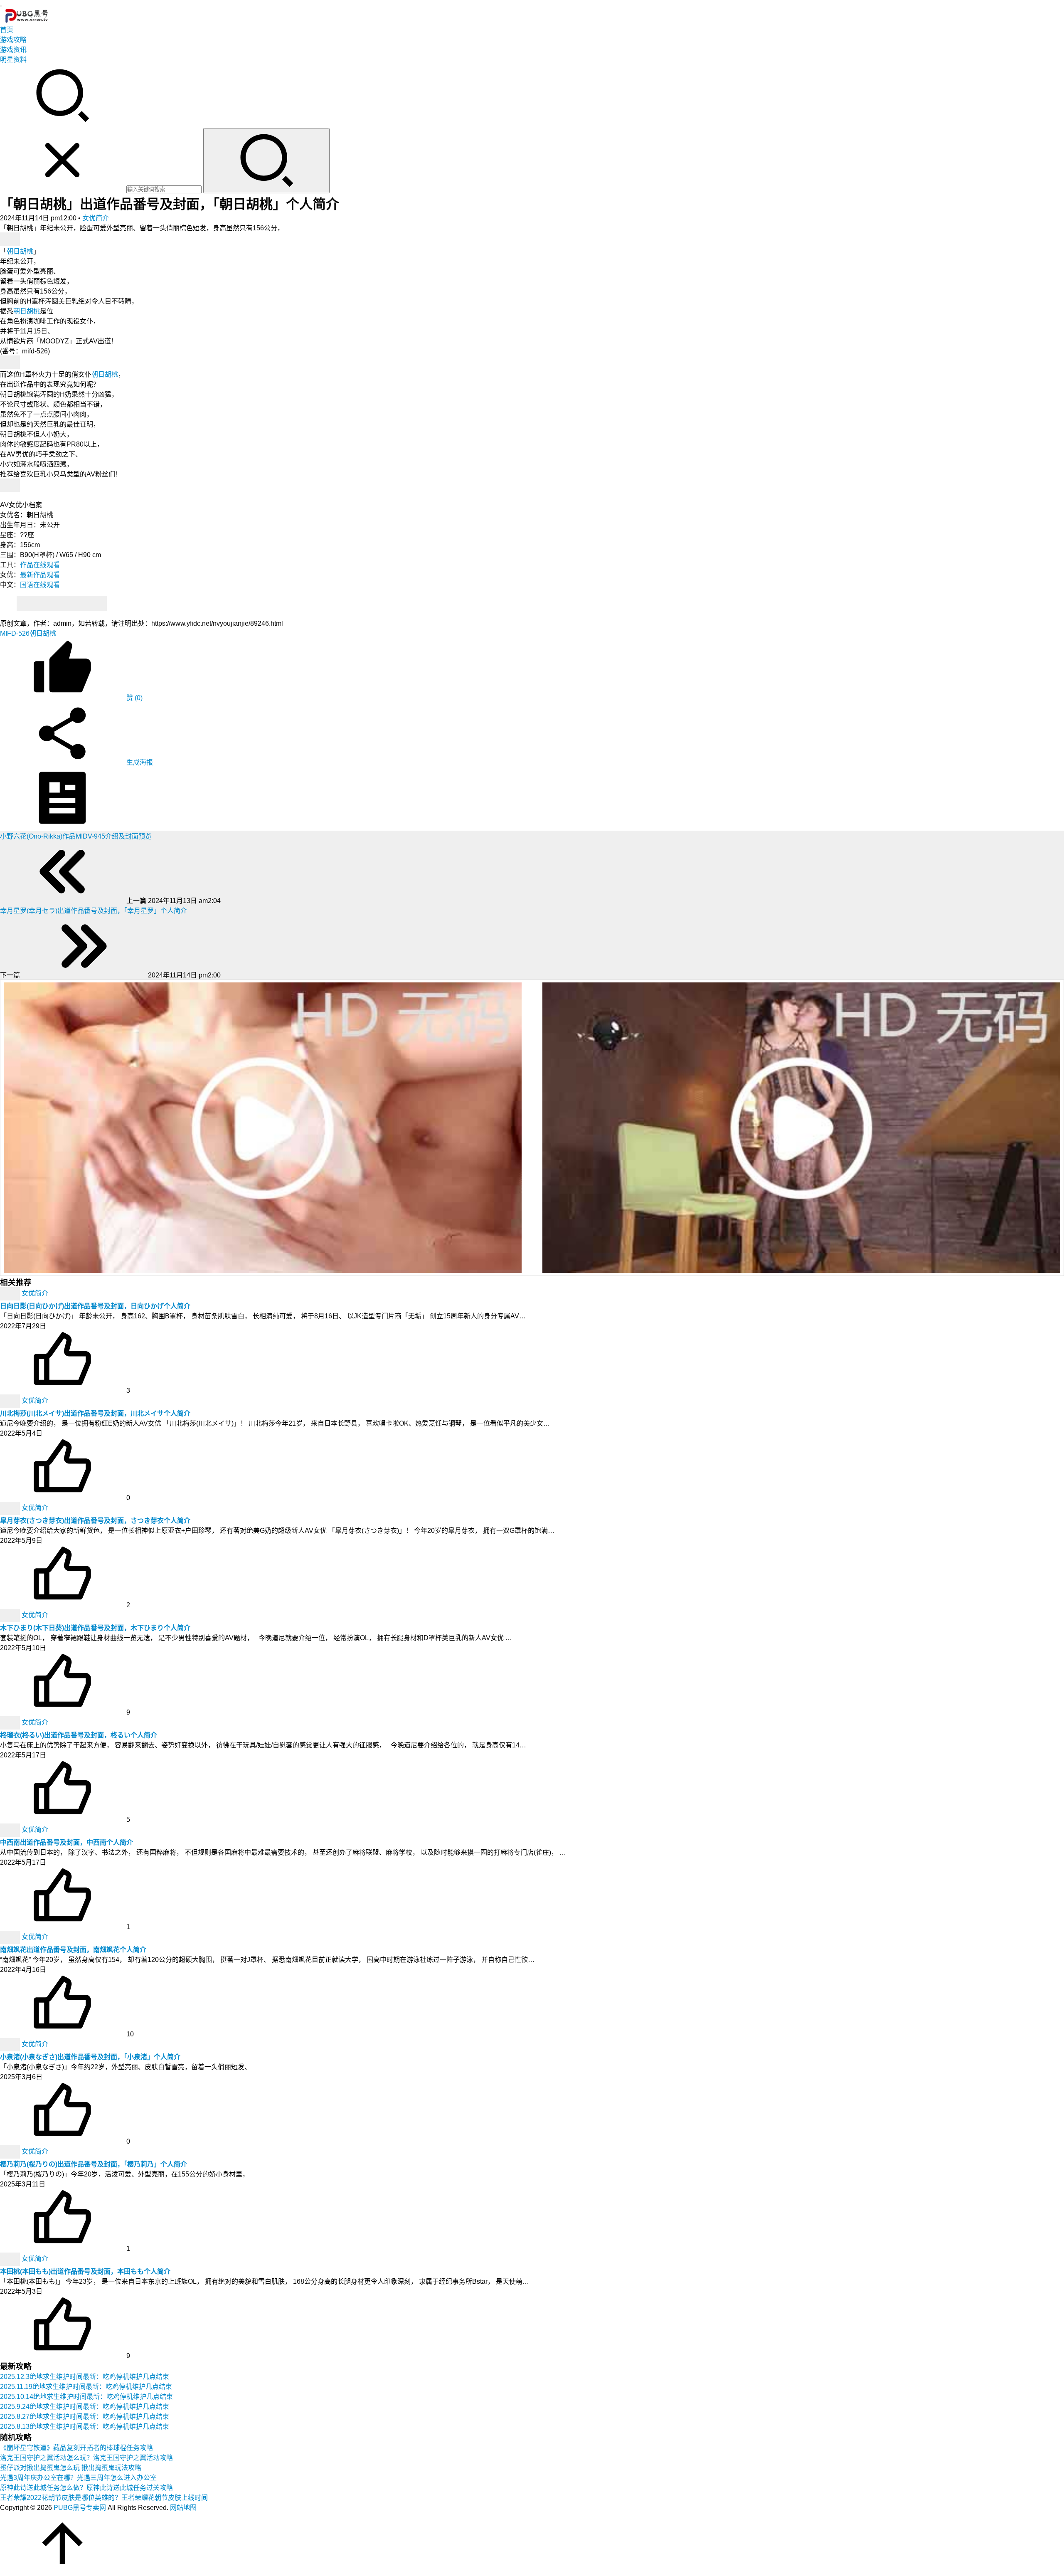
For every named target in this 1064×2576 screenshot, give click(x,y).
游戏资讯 (13, 50)
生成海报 (139, 762)
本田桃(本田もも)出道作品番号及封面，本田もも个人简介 (85, 2271)
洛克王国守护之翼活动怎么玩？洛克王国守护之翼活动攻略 (86, 2458)
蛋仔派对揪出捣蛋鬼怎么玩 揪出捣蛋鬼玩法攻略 (71, 2468)
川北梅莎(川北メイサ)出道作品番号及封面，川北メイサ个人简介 (95, 1413)
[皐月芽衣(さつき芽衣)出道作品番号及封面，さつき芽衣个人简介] (11, 1508)
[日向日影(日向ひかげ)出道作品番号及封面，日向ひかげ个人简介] (11, 1293)
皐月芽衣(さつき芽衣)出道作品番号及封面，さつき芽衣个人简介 (95, 1521)
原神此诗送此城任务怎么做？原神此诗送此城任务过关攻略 (86, 2488)
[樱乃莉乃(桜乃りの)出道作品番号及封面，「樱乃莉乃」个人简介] (11, 2151)
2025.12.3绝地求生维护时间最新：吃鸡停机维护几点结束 (85, 2377)
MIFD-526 (15, 633)
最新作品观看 (40, 575)
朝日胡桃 (20, 251)
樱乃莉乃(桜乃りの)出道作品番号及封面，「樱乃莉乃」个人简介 (94, 2164)
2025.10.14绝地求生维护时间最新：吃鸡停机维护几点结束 (86, 2397)
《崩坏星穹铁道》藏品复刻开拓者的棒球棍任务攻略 (76, 2448)
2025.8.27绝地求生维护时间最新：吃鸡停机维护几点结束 (85, 2417)
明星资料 (13, 60)
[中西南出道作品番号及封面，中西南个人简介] (11, 1830)
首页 (7, 30)
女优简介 (96, 218)
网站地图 (183, 2508)
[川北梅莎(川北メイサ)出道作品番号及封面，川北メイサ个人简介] (11, 1400)
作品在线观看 (40, 565)
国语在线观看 (40, 585)
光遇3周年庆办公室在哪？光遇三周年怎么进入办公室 (78, 2478)
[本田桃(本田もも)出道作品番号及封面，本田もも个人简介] (11, 2259)
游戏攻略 (13, 40)
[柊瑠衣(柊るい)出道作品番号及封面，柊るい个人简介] (11, 1722)
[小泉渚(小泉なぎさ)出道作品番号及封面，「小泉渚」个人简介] (11, 2044)
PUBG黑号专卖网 (80, 2508)
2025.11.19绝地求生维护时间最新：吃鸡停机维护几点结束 (86, 2387)
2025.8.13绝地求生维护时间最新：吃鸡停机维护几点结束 (85, 2427)
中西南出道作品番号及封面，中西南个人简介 (66, 1842)
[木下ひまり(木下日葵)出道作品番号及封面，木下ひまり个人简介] (11, 1615)
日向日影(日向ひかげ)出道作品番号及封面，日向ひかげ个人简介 (95, 1306)
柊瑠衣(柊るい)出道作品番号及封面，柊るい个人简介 (79, 1735)
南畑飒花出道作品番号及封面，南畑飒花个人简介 (73, 1950)
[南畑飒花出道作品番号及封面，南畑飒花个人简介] (11, 1937)
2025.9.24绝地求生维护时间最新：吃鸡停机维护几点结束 (85, 2407)
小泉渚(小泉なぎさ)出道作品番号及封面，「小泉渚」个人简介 (90, 2057)
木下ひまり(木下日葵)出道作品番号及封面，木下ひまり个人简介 (95, 1628)
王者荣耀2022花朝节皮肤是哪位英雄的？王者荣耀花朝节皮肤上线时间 (104, 2498)
